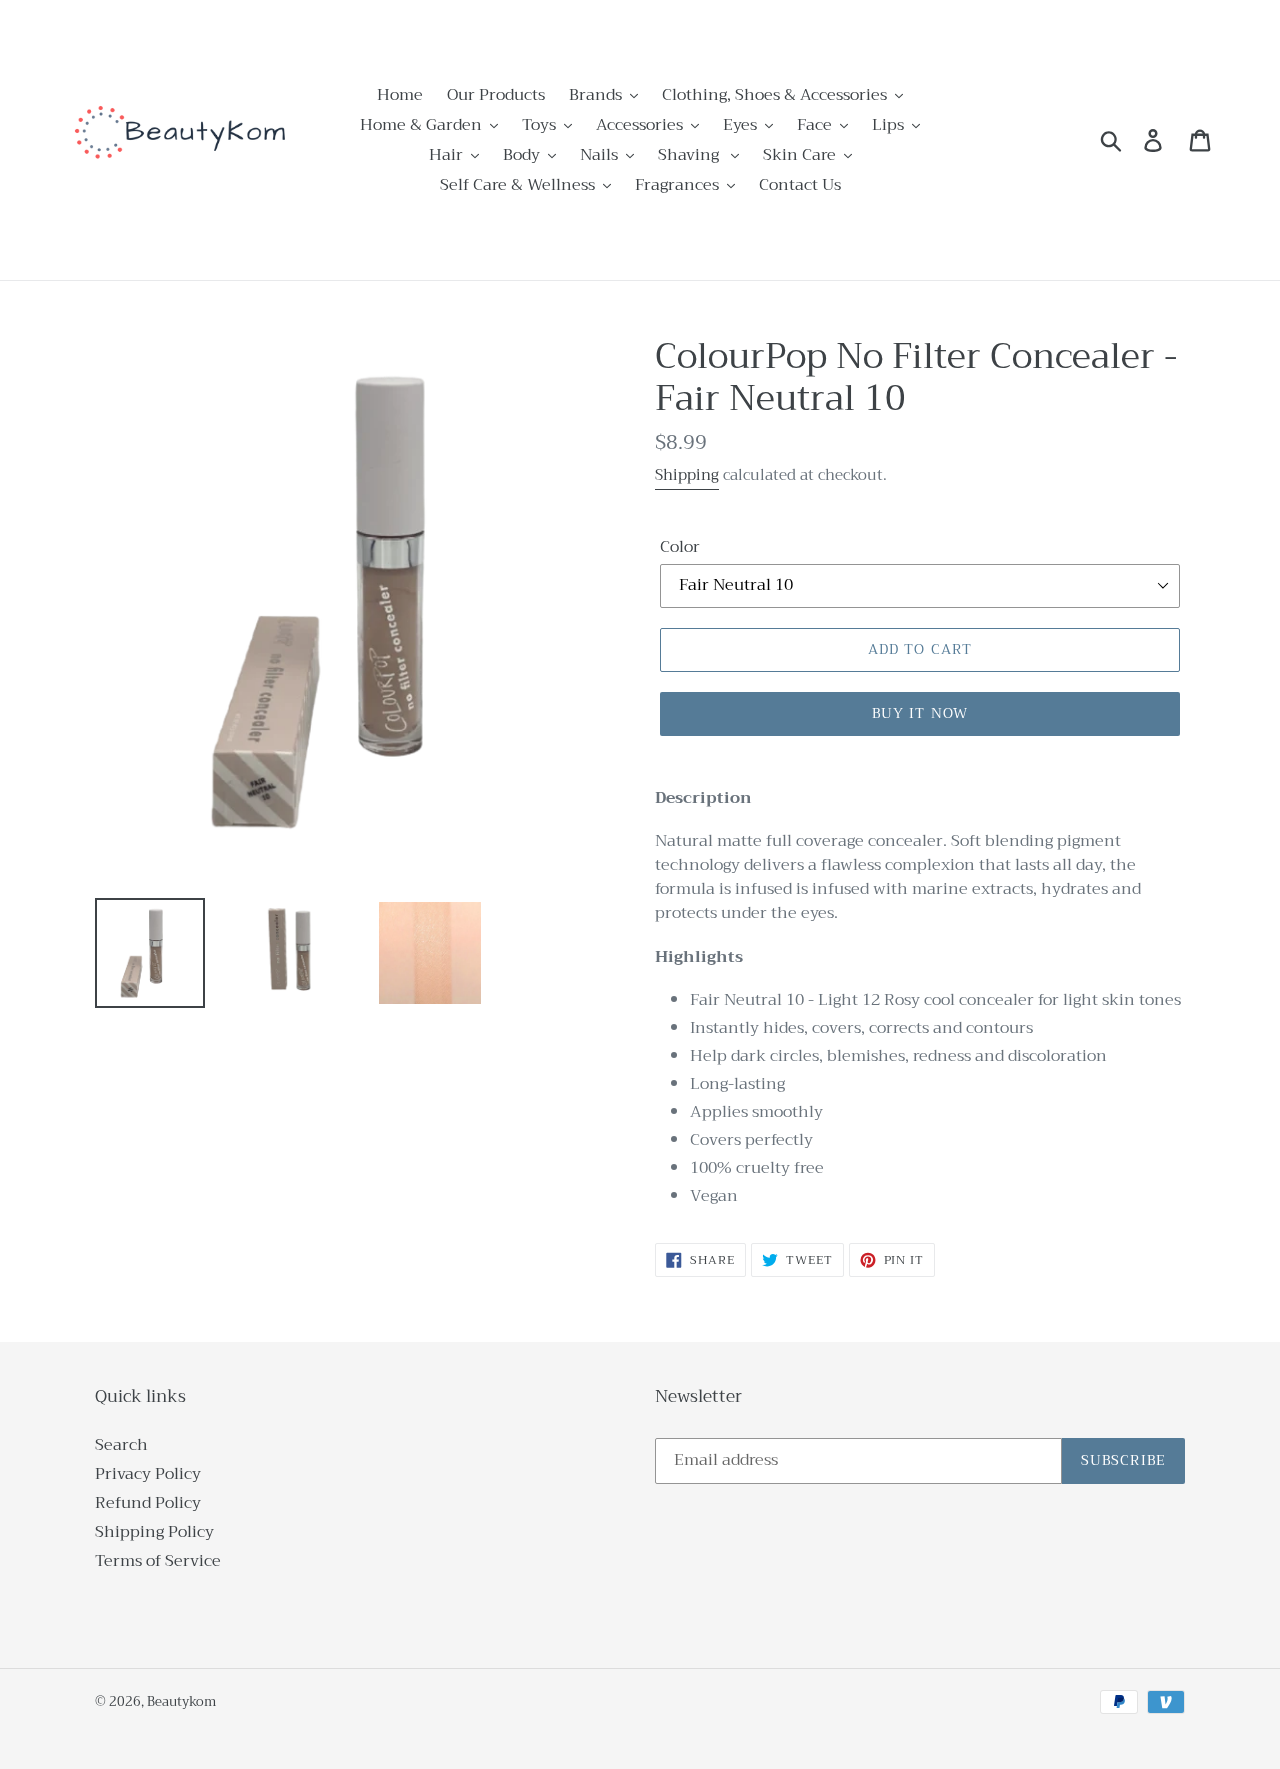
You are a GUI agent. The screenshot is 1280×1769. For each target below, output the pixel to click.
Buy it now (920, 713)
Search (121, 1445)
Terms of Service (158, 1561)
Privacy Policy (148, 1474)
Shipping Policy (154, 1532)
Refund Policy (148, 1503)
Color (680, 547)
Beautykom (181, 1701)
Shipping (687, 475)
